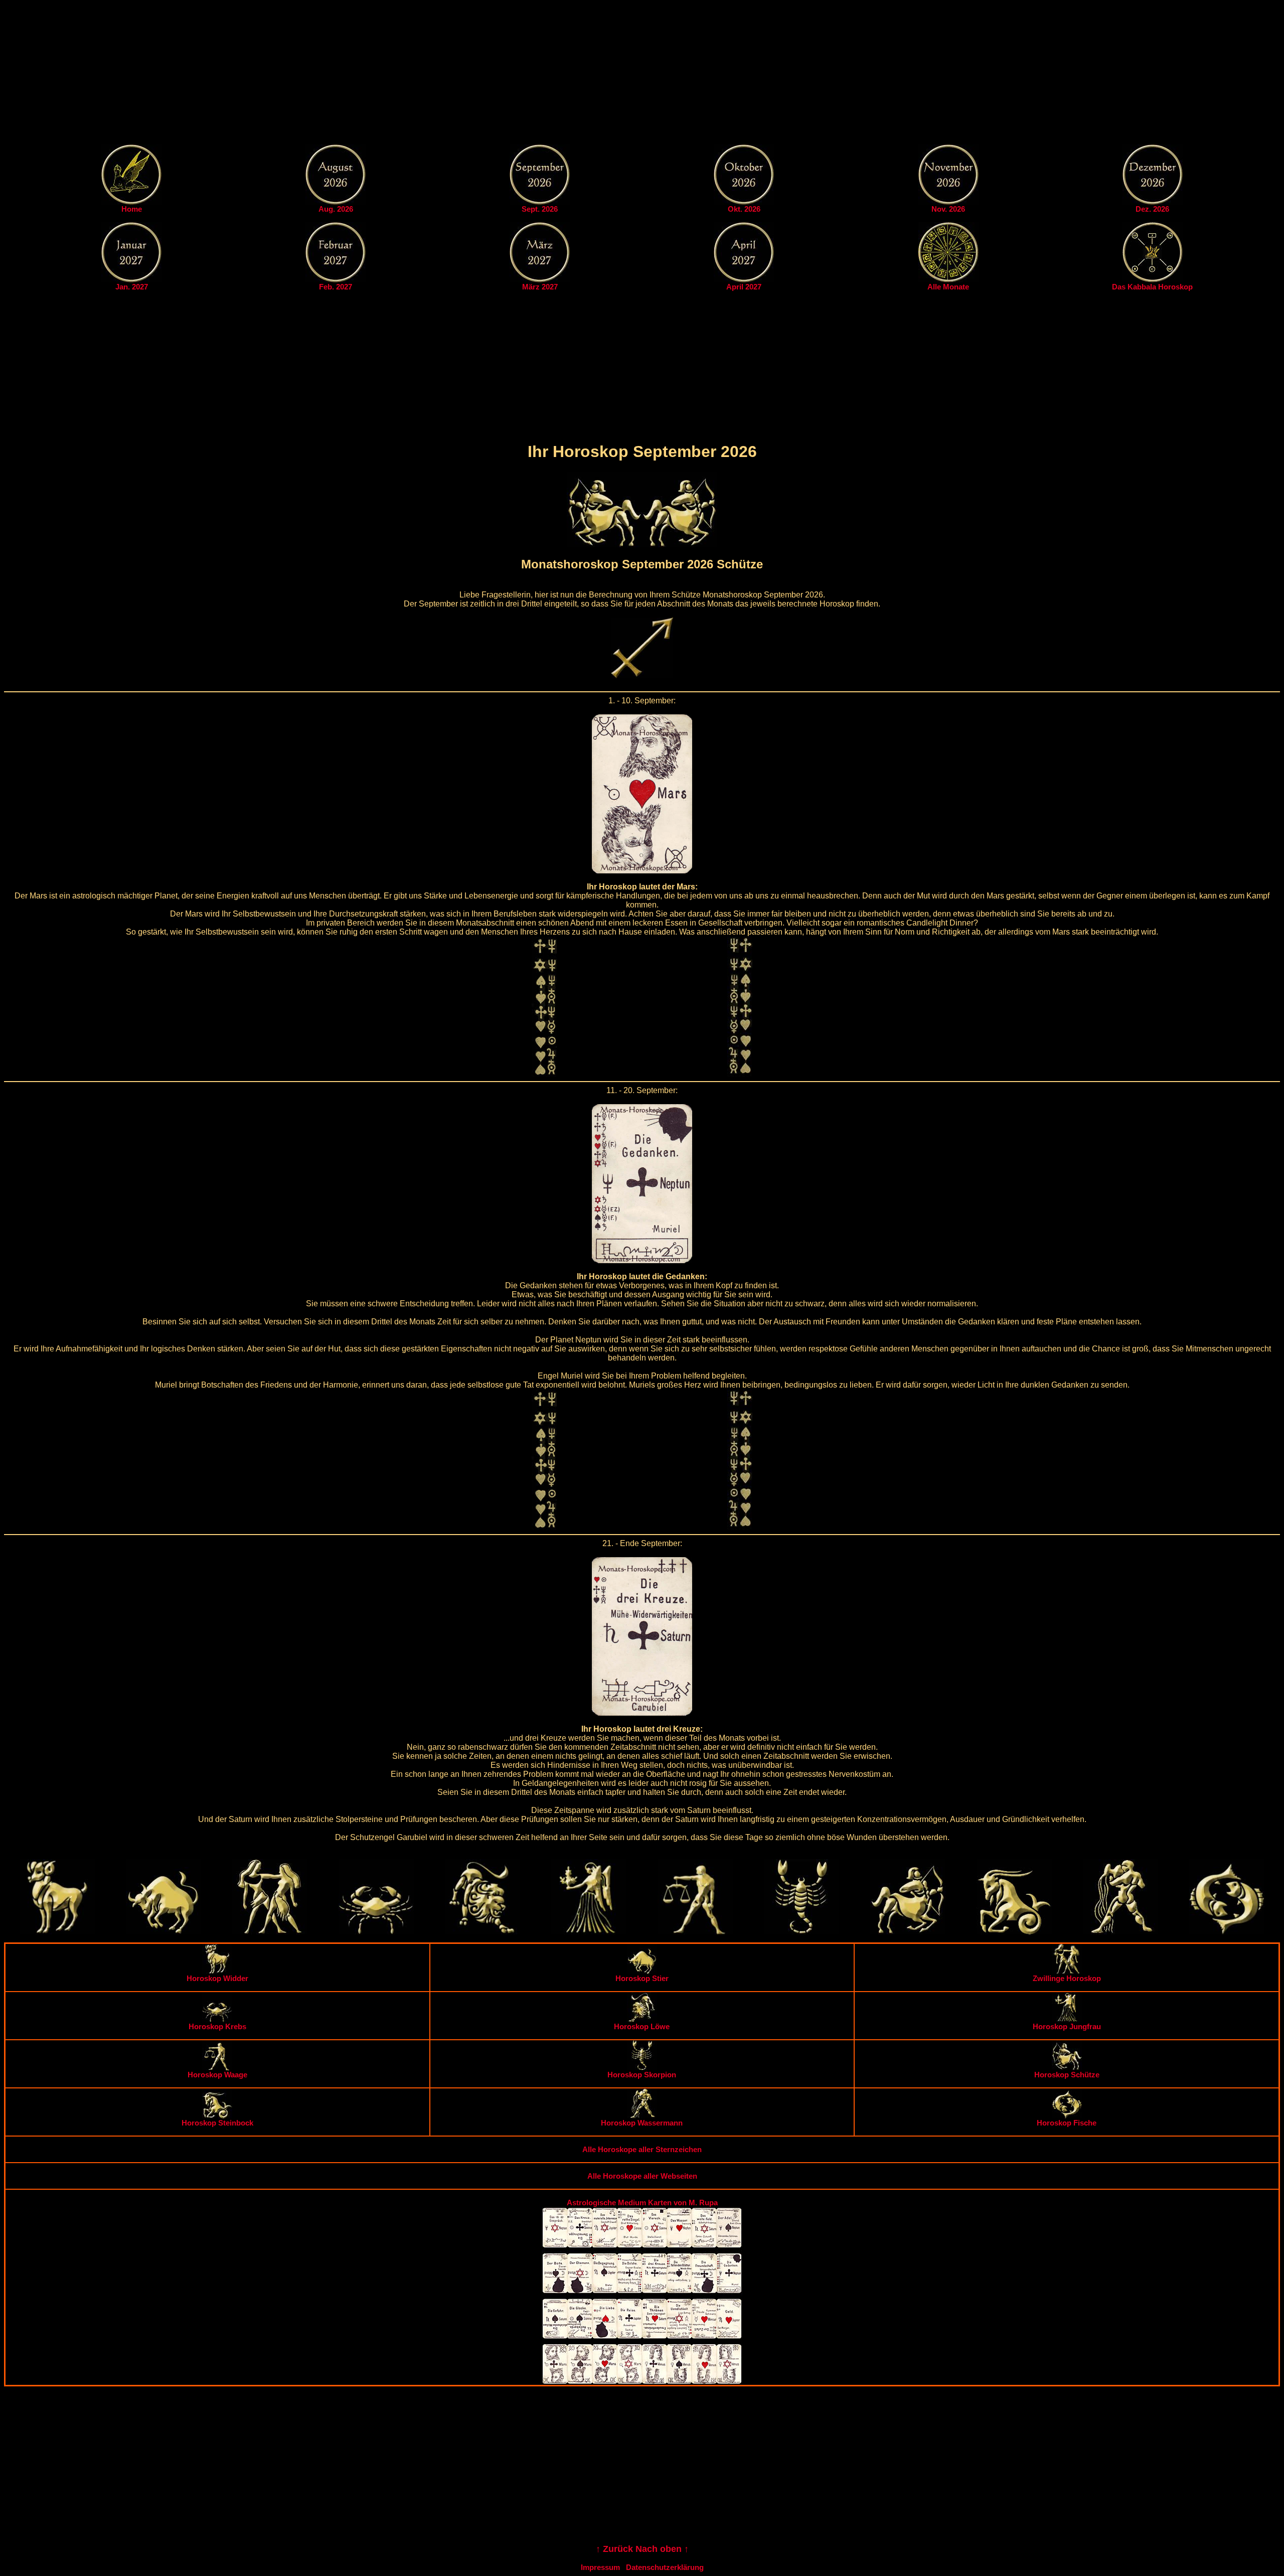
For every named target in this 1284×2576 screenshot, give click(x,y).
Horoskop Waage (217, 2075)
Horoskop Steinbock (217, 2123)
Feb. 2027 (336, 287)
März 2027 (540, 287)
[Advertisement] (642, 74)
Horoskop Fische (1067, 2123)
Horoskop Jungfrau (1067, 2026)
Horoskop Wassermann (642, 2123)
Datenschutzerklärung (665, 2567)
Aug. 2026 (336, 209)
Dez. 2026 (1152, 209)
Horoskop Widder (217, 1978)
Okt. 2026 (744, 209)
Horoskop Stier (642, 1978)
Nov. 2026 (948, 209)
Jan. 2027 (132, 287)
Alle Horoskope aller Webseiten (642, 2176)
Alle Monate (948, 287)
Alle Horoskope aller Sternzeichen (642, 2149)
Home (132, 209)
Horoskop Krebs (217, 2026)
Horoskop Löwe (642, 2026)
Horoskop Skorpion (642, 2075)
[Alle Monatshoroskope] (948, 280)
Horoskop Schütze (1067, 2075)
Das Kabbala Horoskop (1152, 287)
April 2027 (744, 287)
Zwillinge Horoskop (1067, 1978)
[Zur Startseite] (131, 202)
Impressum (600, 2567)
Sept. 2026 (540, 209)
